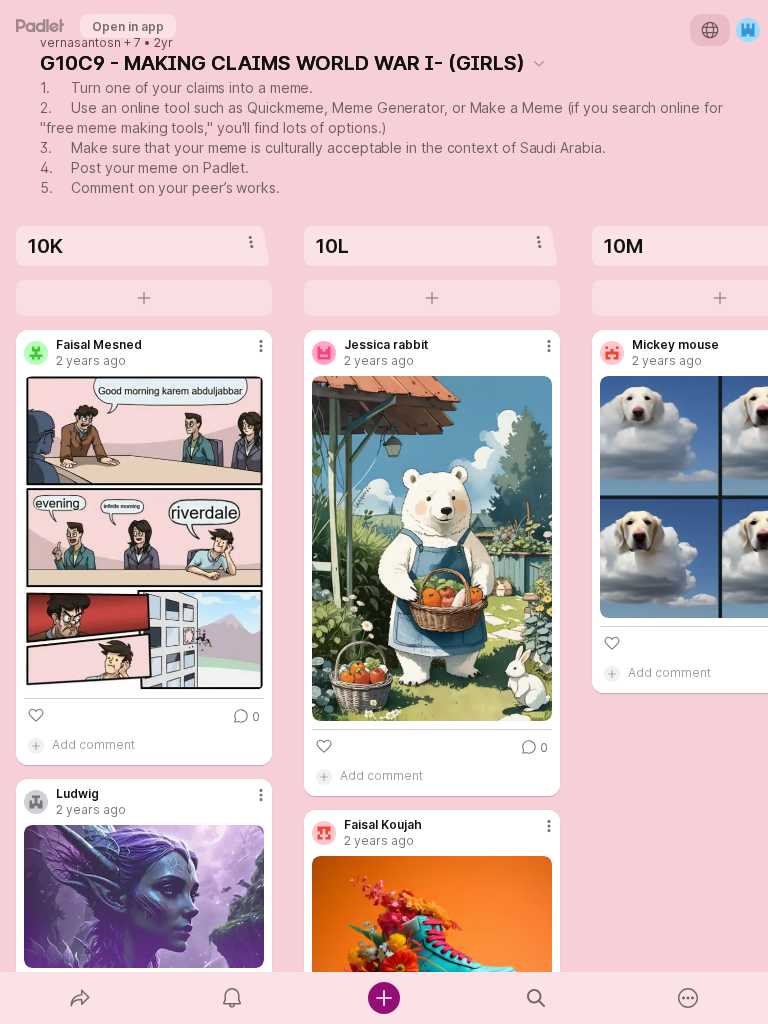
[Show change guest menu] (748, 30)
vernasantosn (80, 43)
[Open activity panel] (232, 998)
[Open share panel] (80, 998)
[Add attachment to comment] (36, 745)
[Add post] (384, 998)
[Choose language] (710, 30)
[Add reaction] (36, 715)
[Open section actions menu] (251, 242)
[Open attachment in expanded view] (144, 533)
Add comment (93, 744)
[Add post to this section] (144, 298)
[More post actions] (248, 354)
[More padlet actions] (688, 998)
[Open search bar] (536, 998)
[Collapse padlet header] (539, 63)
